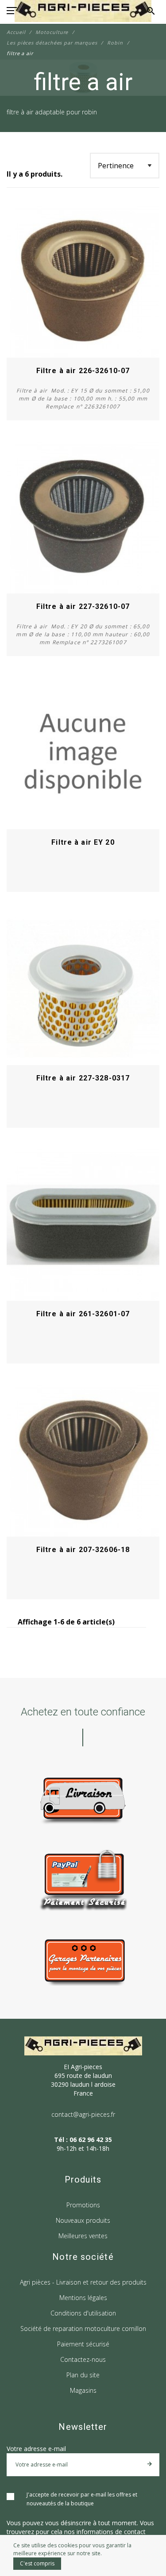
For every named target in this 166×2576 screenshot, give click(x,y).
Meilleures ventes (83, 2236)
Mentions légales (83, 2298)
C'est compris (37, 2563)
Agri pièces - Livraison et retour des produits (83, 2282)
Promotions (83, 2205)
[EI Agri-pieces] (83, 11)
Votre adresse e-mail (36, 2449)
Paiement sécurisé (83, 2344)
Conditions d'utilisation (83, 2313)
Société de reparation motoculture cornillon (83, 2329)
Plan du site (83, 2375)
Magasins (83, 2390)
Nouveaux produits (83, 2220)
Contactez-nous (83, 2359)
